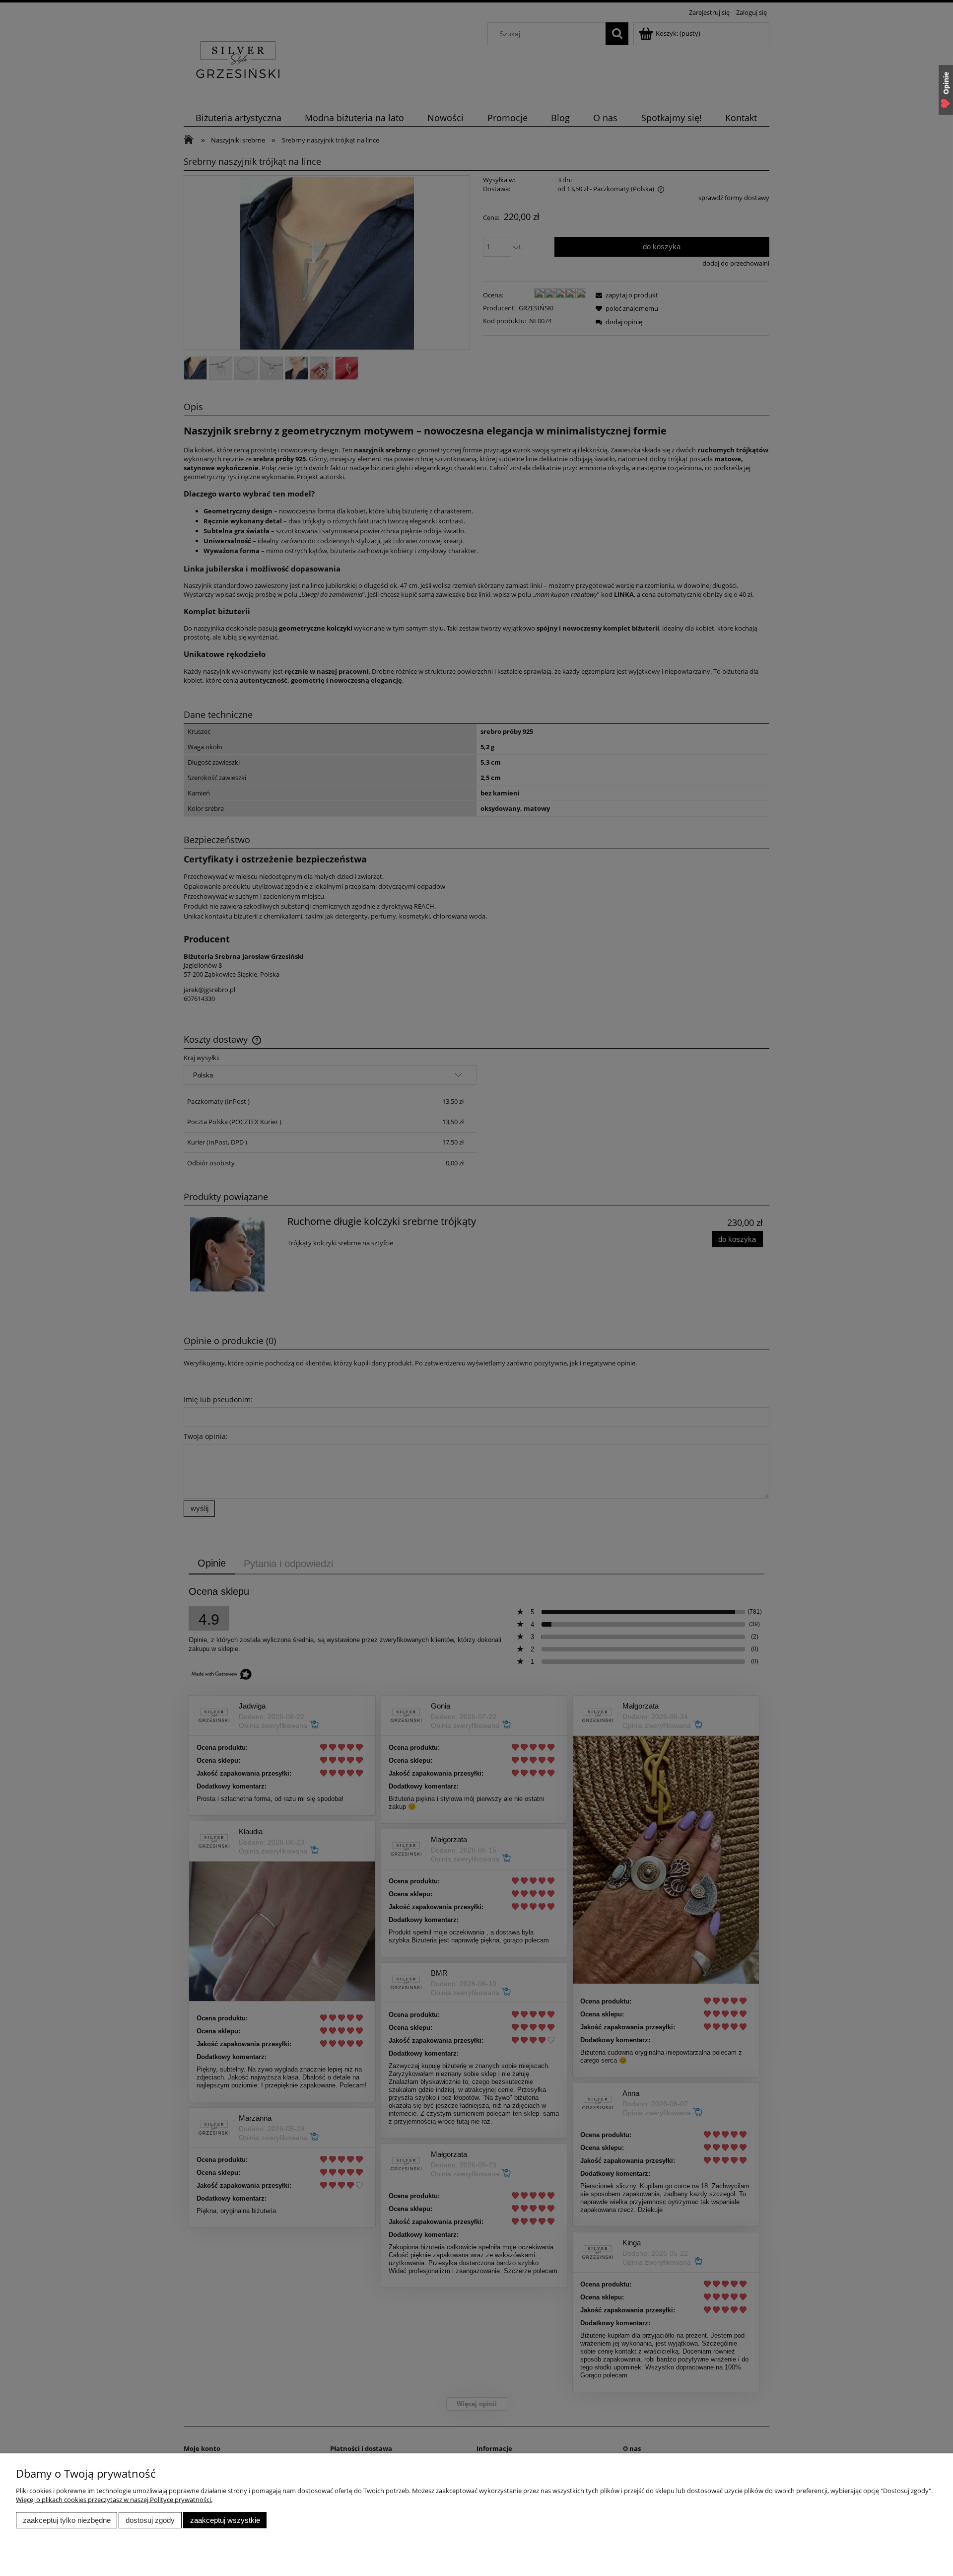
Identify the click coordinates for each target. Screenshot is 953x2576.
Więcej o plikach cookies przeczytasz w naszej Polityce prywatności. (114, 2500)
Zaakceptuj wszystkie (225, 2520)
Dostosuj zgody (150, 2520)
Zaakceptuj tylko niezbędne (67, 2520)
